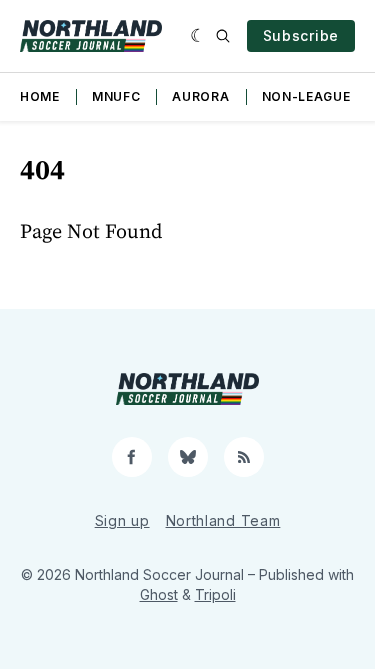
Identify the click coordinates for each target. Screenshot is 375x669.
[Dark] (198, 36)
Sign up (122, 520)
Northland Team (223, 520)
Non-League (306, 96)
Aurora (200, 96)
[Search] (223, 36)
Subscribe (301, 35)
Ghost (159, 594)
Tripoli (215, 594)
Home (40, 96)
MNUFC (116, 96)
